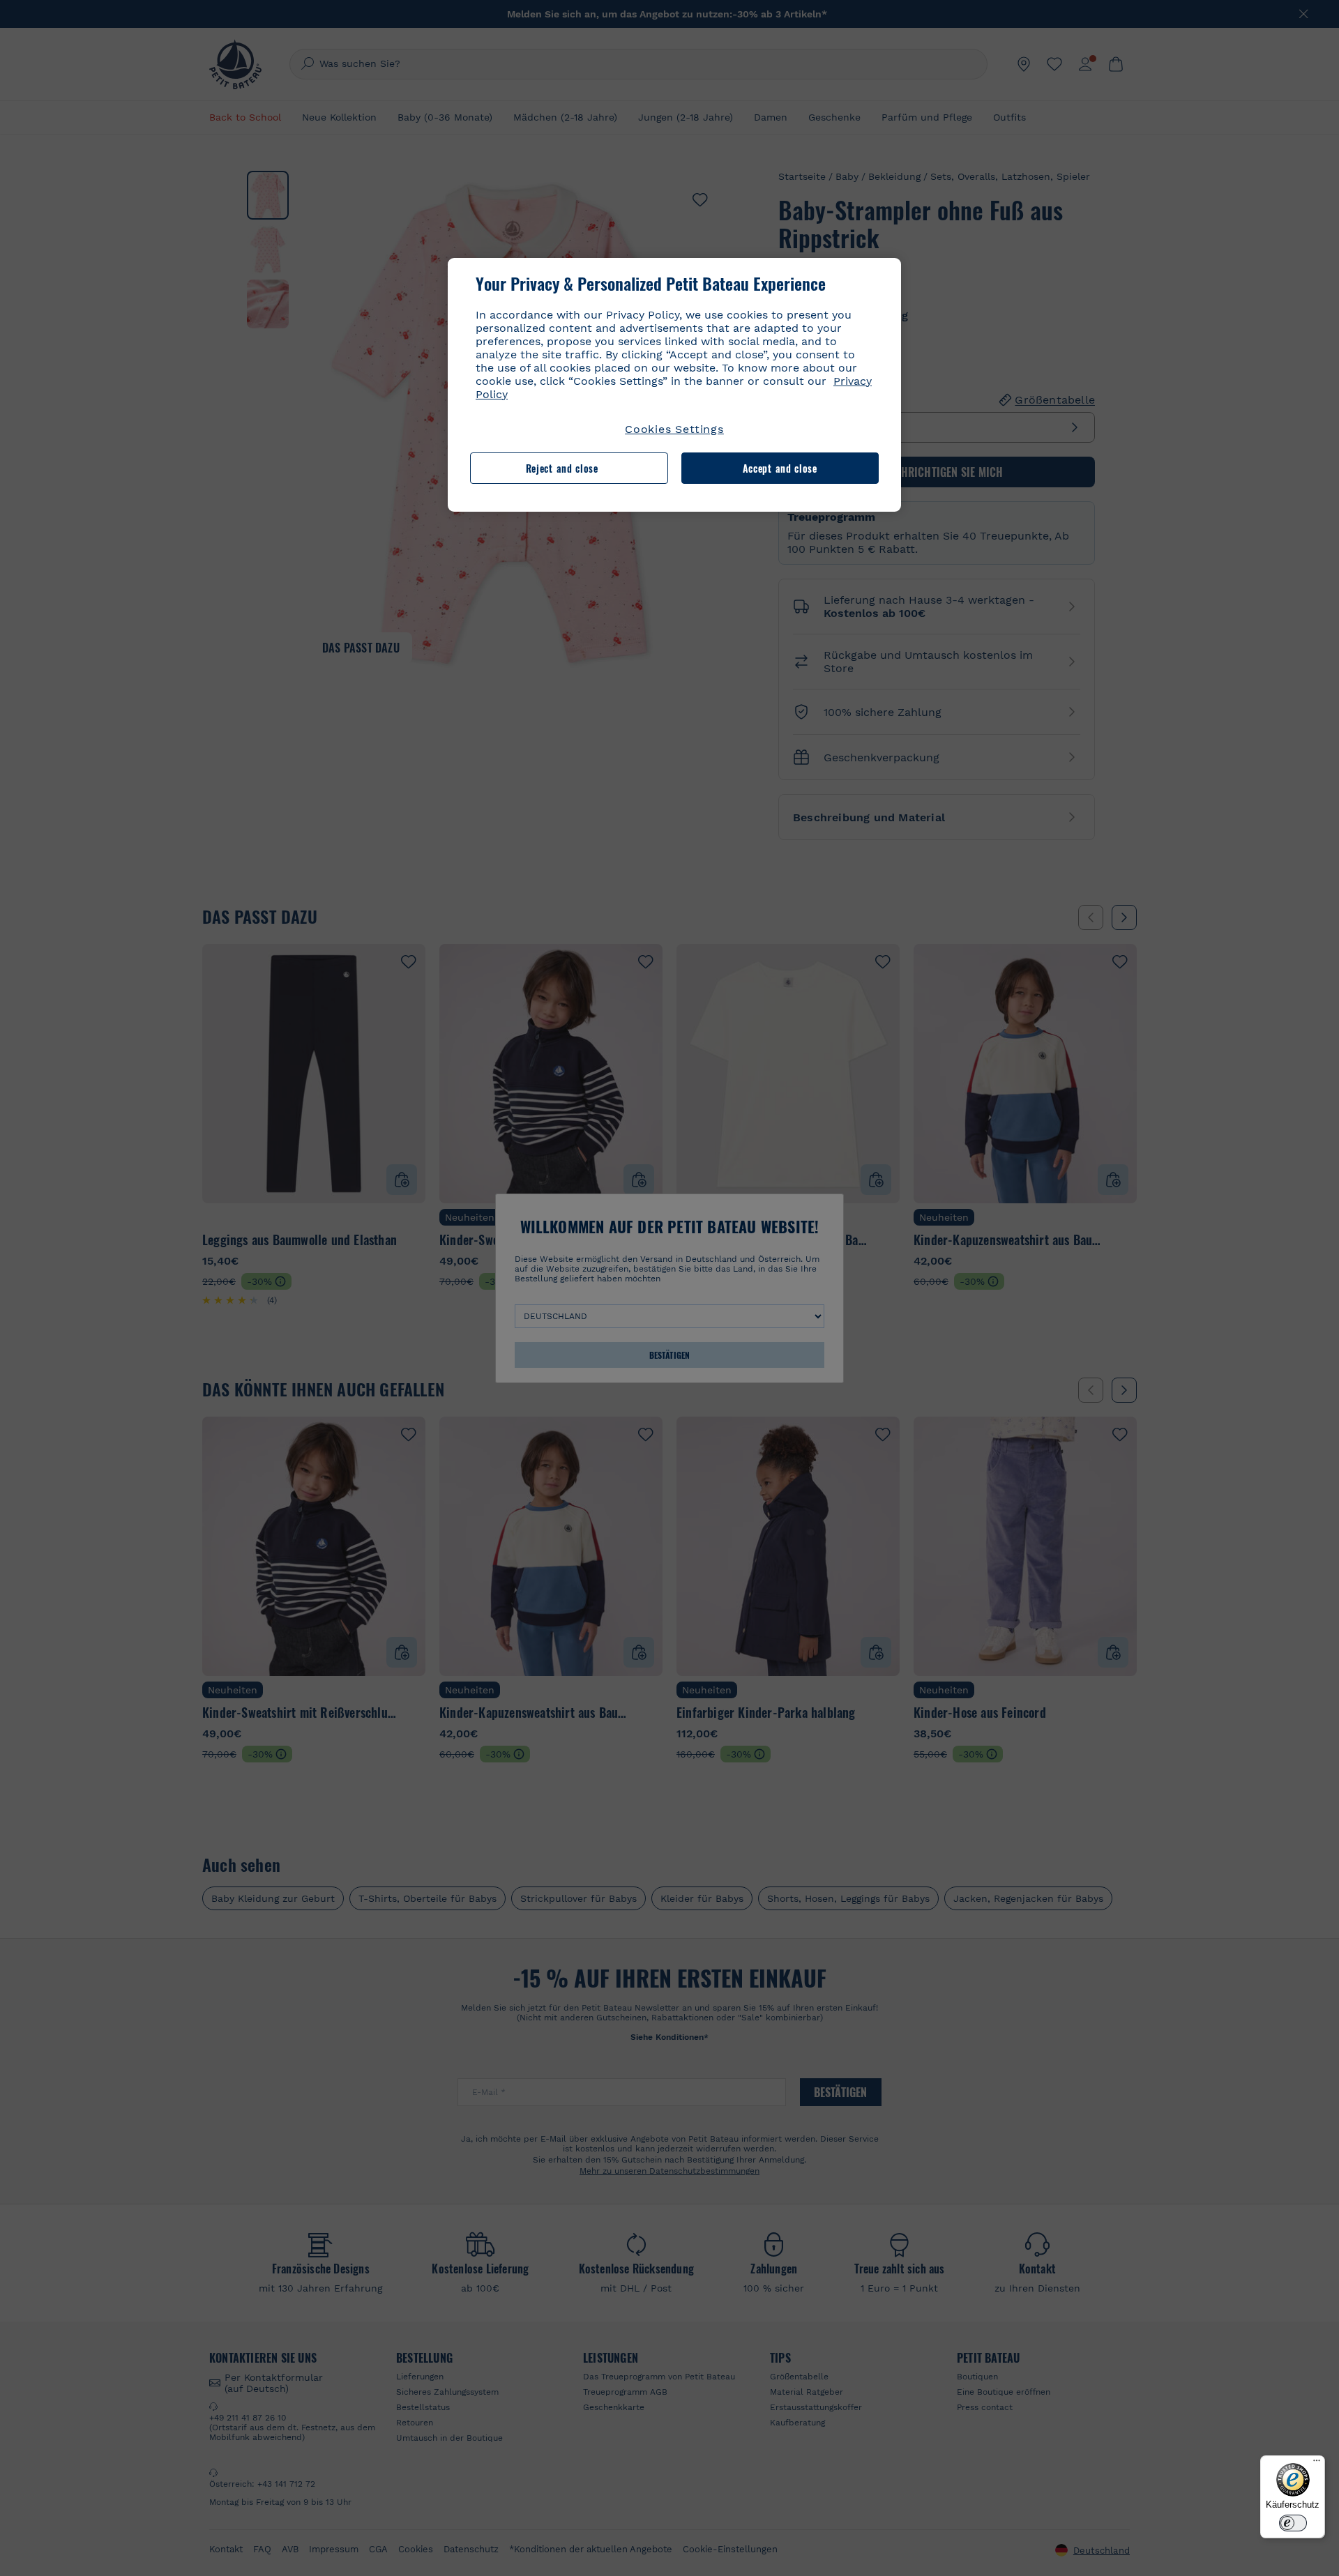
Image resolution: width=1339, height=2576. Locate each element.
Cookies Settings (674, 429)
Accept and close (780, 468)
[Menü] (1317, 2464)
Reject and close (562, 468)
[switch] (1293, 2523)
